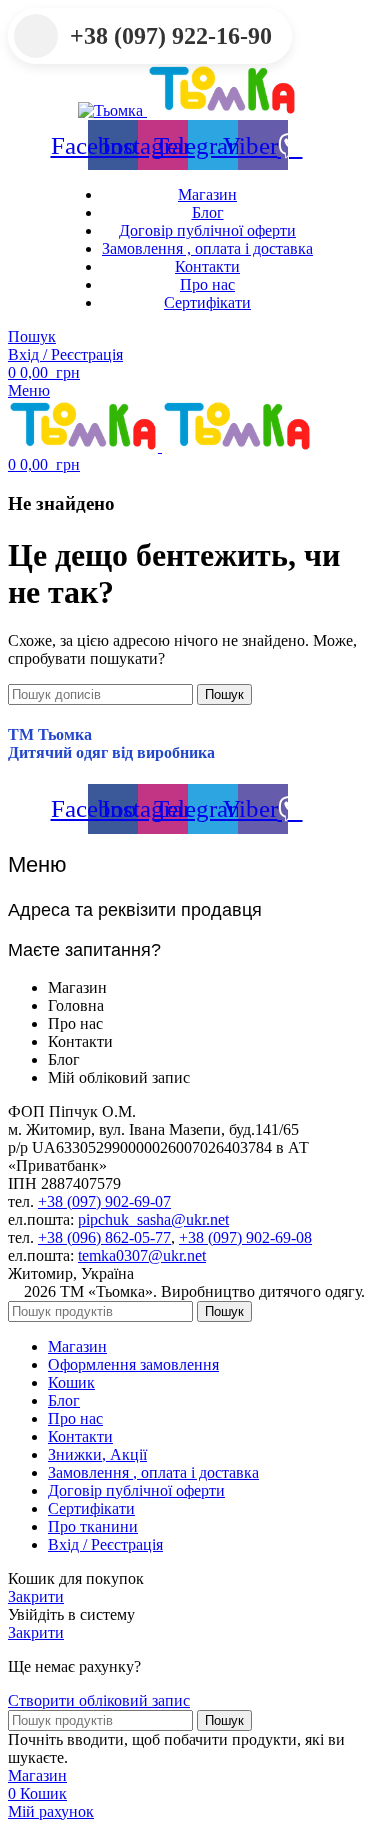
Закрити (36, 1596)
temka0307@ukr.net (142, 1255)
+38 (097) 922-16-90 (171, 36)
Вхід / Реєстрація (105, 1544)
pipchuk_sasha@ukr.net (153, 1219)
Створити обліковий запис (99, 1700)
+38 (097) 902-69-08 (245, 1237)
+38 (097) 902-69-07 (104, 1201)
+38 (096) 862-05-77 (104, 1237)
